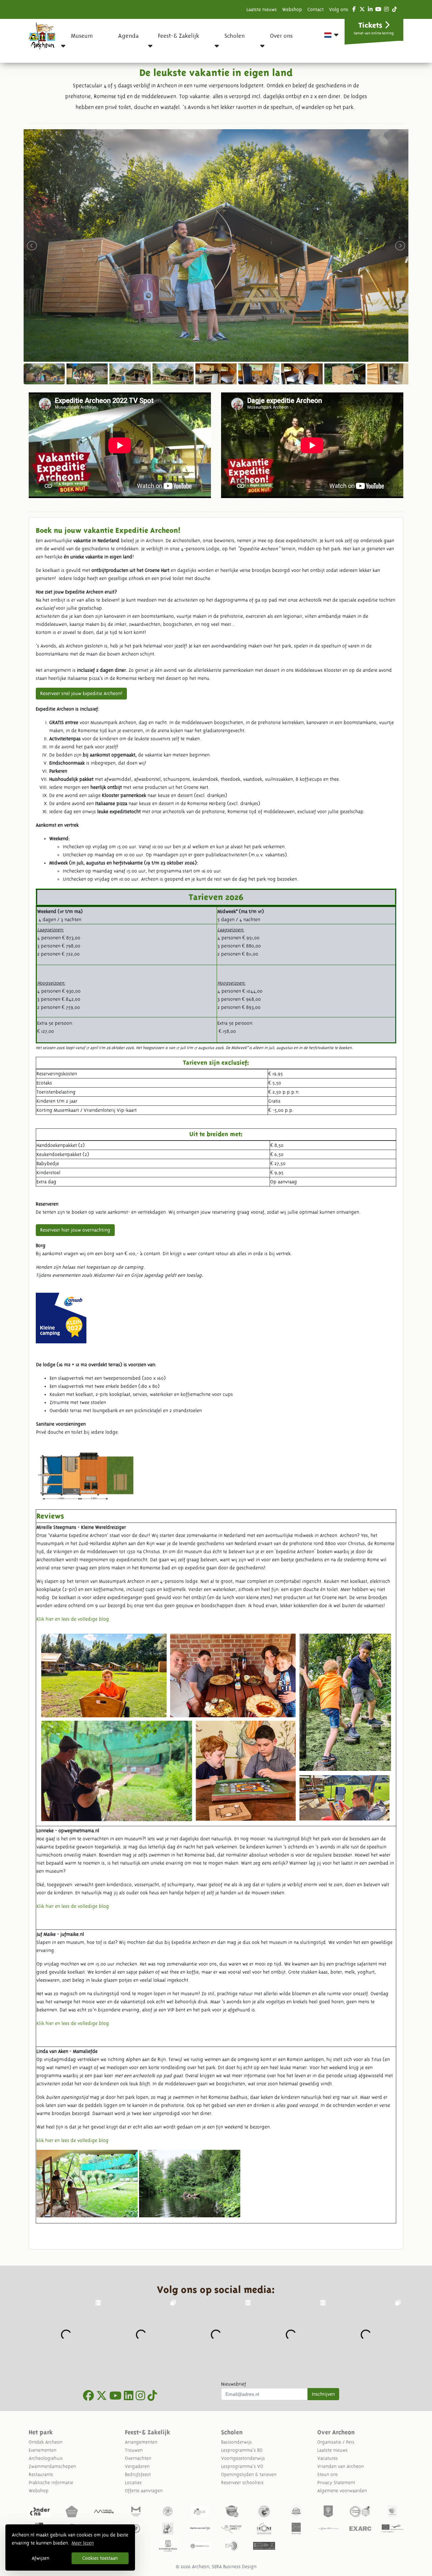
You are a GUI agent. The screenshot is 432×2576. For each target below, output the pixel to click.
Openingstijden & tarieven (249, 2474)
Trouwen (134, 2450)
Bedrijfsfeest (138, 2474)
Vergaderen (137, 2466)
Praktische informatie (51, 2483)
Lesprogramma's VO (242, 2466)
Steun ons (328, 2474)
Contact (316, 9)
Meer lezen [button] (83, 2543)
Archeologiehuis (46, 2458)
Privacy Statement (336, 2483)
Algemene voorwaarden (342, 2491)
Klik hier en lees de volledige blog (73, 1619)
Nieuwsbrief (234, 2384)
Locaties (133, 2483)
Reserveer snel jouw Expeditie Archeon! (81, 693)
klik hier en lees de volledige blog (73, 2140)
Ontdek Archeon (46, 2442)
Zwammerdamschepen (52, 2466)
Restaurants (41, 2474)
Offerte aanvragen (144, 2491)
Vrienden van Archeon (341, 2466)
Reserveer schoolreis (242, 2483)
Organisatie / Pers (336, 2442)
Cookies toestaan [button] (100, 2558)
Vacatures (328, 2458)
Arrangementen (141, 2442)
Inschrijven (323, 2394)
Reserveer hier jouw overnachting (75, 1230)
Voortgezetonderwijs (243, 2458)
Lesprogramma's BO (242, 2450)
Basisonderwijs (236, 2442)
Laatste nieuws (262, 9)
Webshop (292, 9)
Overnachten (138, 2458)
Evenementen (43, 2450)
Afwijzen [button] (40, 2558)
